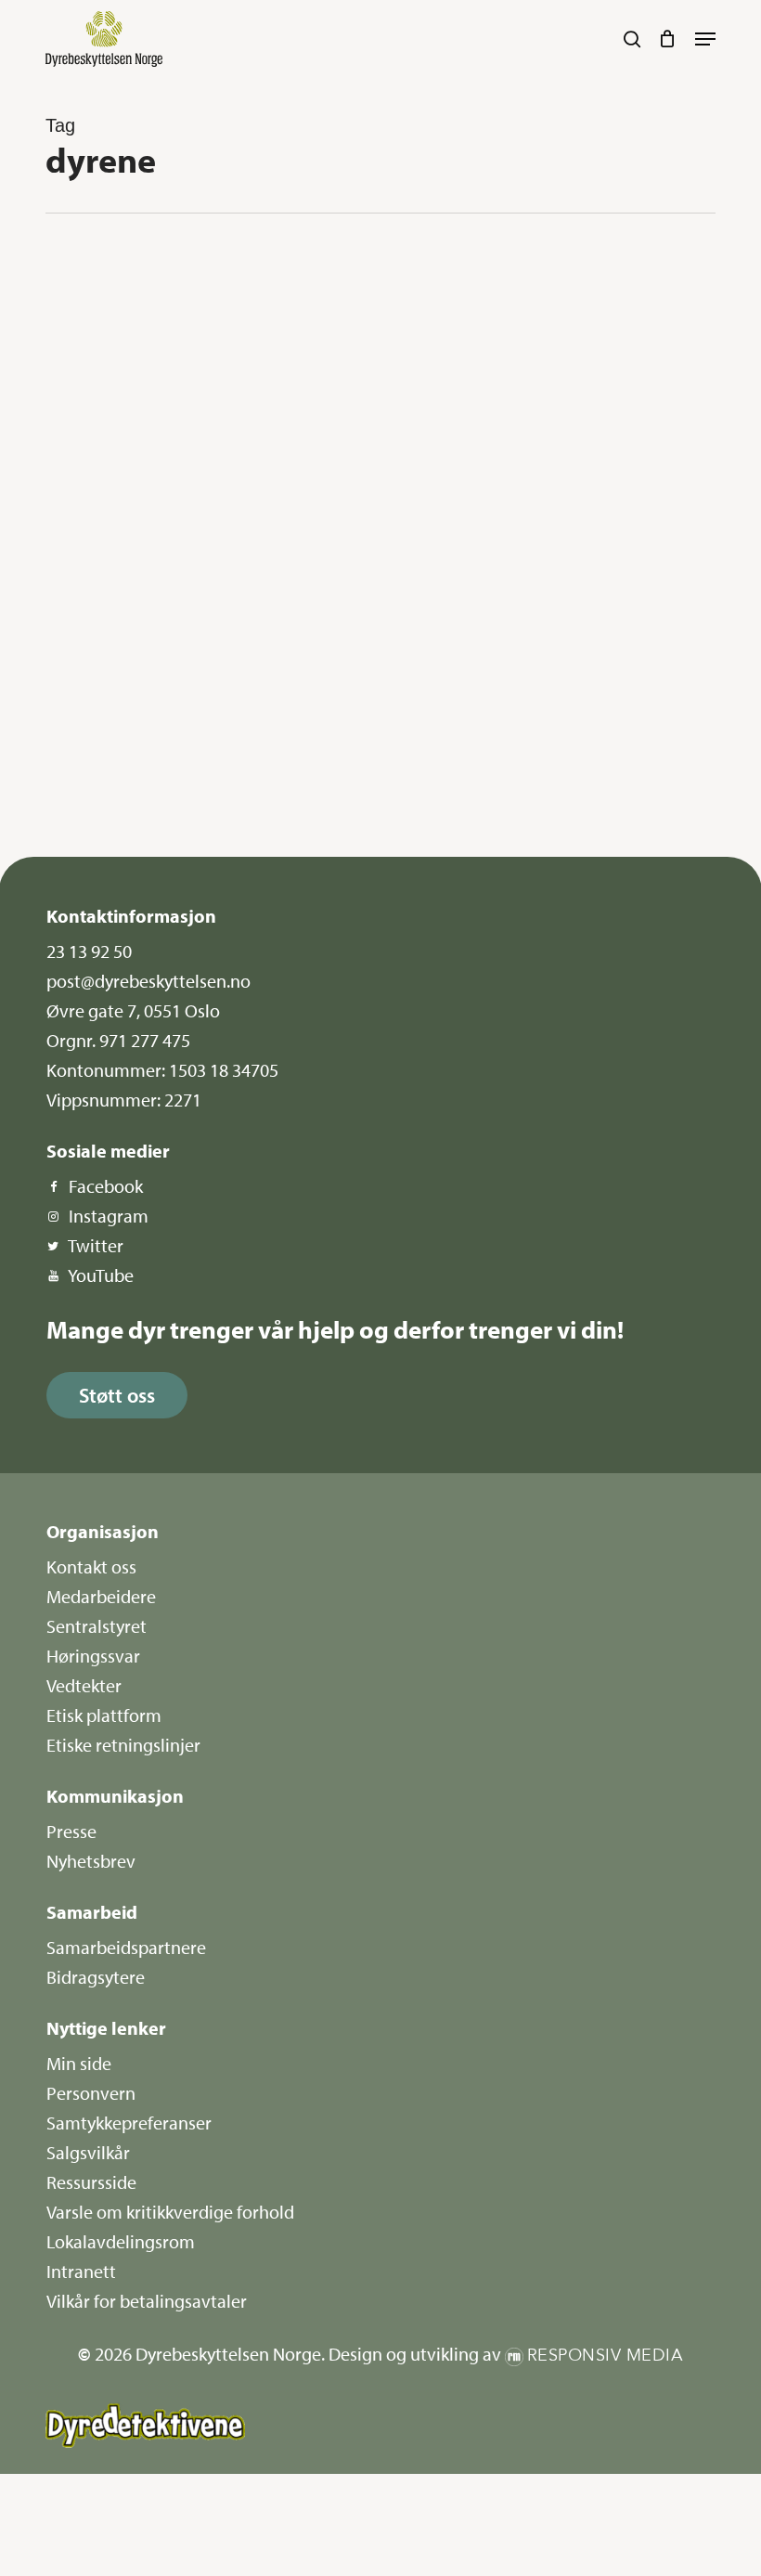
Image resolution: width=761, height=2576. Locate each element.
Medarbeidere (101, 1596)
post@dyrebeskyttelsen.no (148, 981)
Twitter (96, 1245)
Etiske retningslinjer (123, 1745)
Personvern (91, 2093)
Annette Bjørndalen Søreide (149, 797)
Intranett (81, 2271)
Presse (71, 1831)
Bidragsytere (96, 1977)
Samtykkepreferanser (129, 2123)
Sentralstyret (97, 1626)
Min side (79, 2063)
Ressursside (91, 2182)
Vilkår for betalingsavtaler (147, 2301)
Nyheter (112, 280)
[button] (705, 39)
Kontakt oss (91, 1566)
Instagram (109, 1216)
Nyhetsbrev (91, 1861)
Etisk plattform (104, 1715)
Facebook (106, 1186)
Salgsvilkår (88, 2152)
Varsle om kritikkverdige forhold (170, 2212)
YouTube (101, 1275)
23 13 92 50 (89, 951)
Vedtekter (84, 1685)
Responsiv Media (606, 2356)
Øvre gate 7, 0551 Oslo (133, 1010)
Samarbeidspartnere (126, 1947)
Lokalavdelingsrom (121, 2241)
